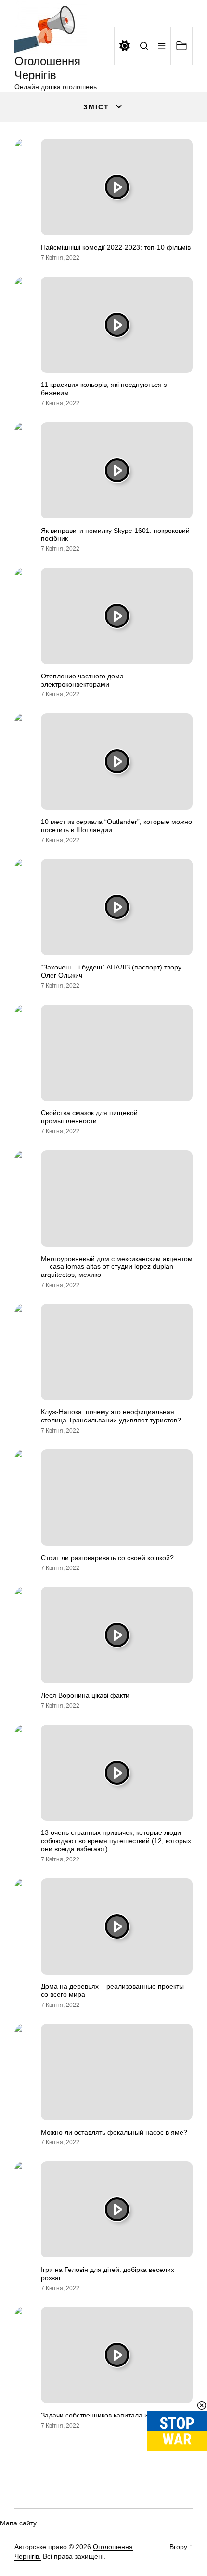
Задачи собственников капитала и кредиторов (114, 2415)
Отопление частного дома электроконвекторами (82, 680)
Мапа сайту (18, 2523)
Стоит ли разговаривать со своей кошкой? (107, 1558)
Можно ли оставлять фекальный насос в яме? (114, 2132)
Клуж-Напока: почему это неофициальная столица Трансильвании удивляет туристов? (111, 1416)
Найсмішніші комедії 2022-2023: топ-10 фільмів (116, 247)
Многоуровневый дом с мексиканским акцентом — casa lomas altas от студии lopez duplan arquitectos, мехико (117, 1267)
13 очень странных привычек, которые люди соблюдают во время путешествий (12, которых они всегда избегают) (116, 1841)
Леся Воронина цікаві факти (85, 1695)
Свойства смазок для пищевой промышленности (89, 1117)
